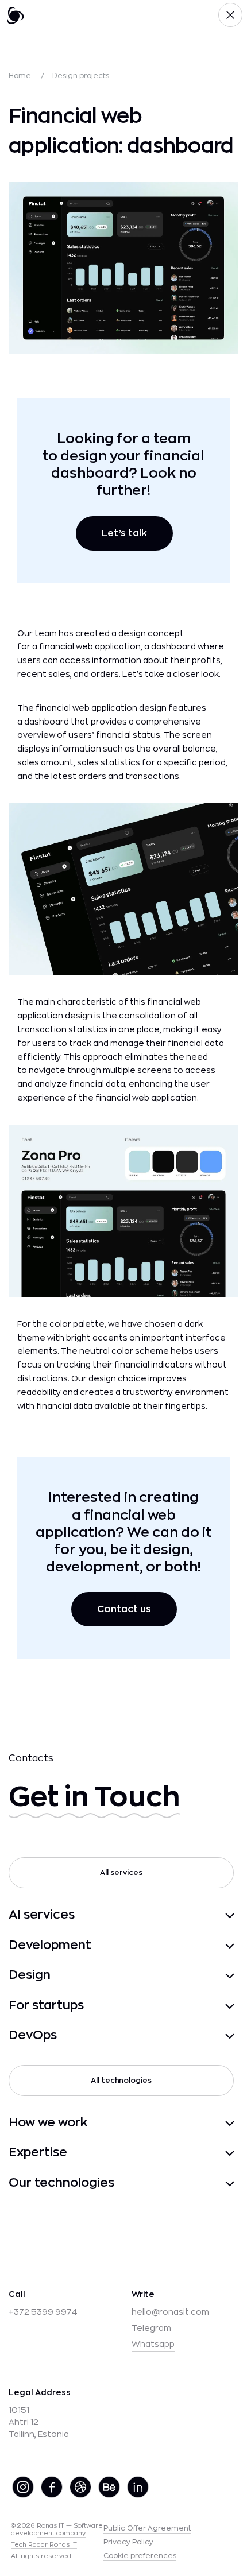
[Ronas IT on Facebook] (52, 2487)
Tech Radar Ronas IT (44, 2545)
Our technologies (61, 2183)
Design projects (81, 76)
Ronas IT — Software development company (57, 2529)
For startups (46, 2006)
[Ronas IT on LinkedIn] (138, 2487)
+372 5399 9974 (43, 2312)
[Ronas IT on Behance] (110, 2487)
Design (30, 1975)
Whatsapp (153, 2344)
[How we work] (167, 2123)
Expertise (38, 2153)
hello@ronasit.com (170, 2312)
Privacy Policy (128, 2542)
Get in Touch (94, 1797)
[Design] (148, 1975)
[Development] (168, 1946)
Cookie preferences (140, 2556)
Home (20, 76)
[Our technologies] (180, 2183)
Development (50, 1945)
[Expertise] (156, 2153)
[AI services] (160, 1915)
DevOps (33, 2035)
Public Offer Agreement (147, 2528)
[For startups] (165, 2006)
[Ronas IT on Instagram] (24, 2487)
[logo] (15, 15)
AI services (42, 1915)
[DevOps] (151, 2036)
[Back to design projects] (230, 15)
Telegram (151, 2328)
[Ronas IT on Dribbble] (81, 2487)
